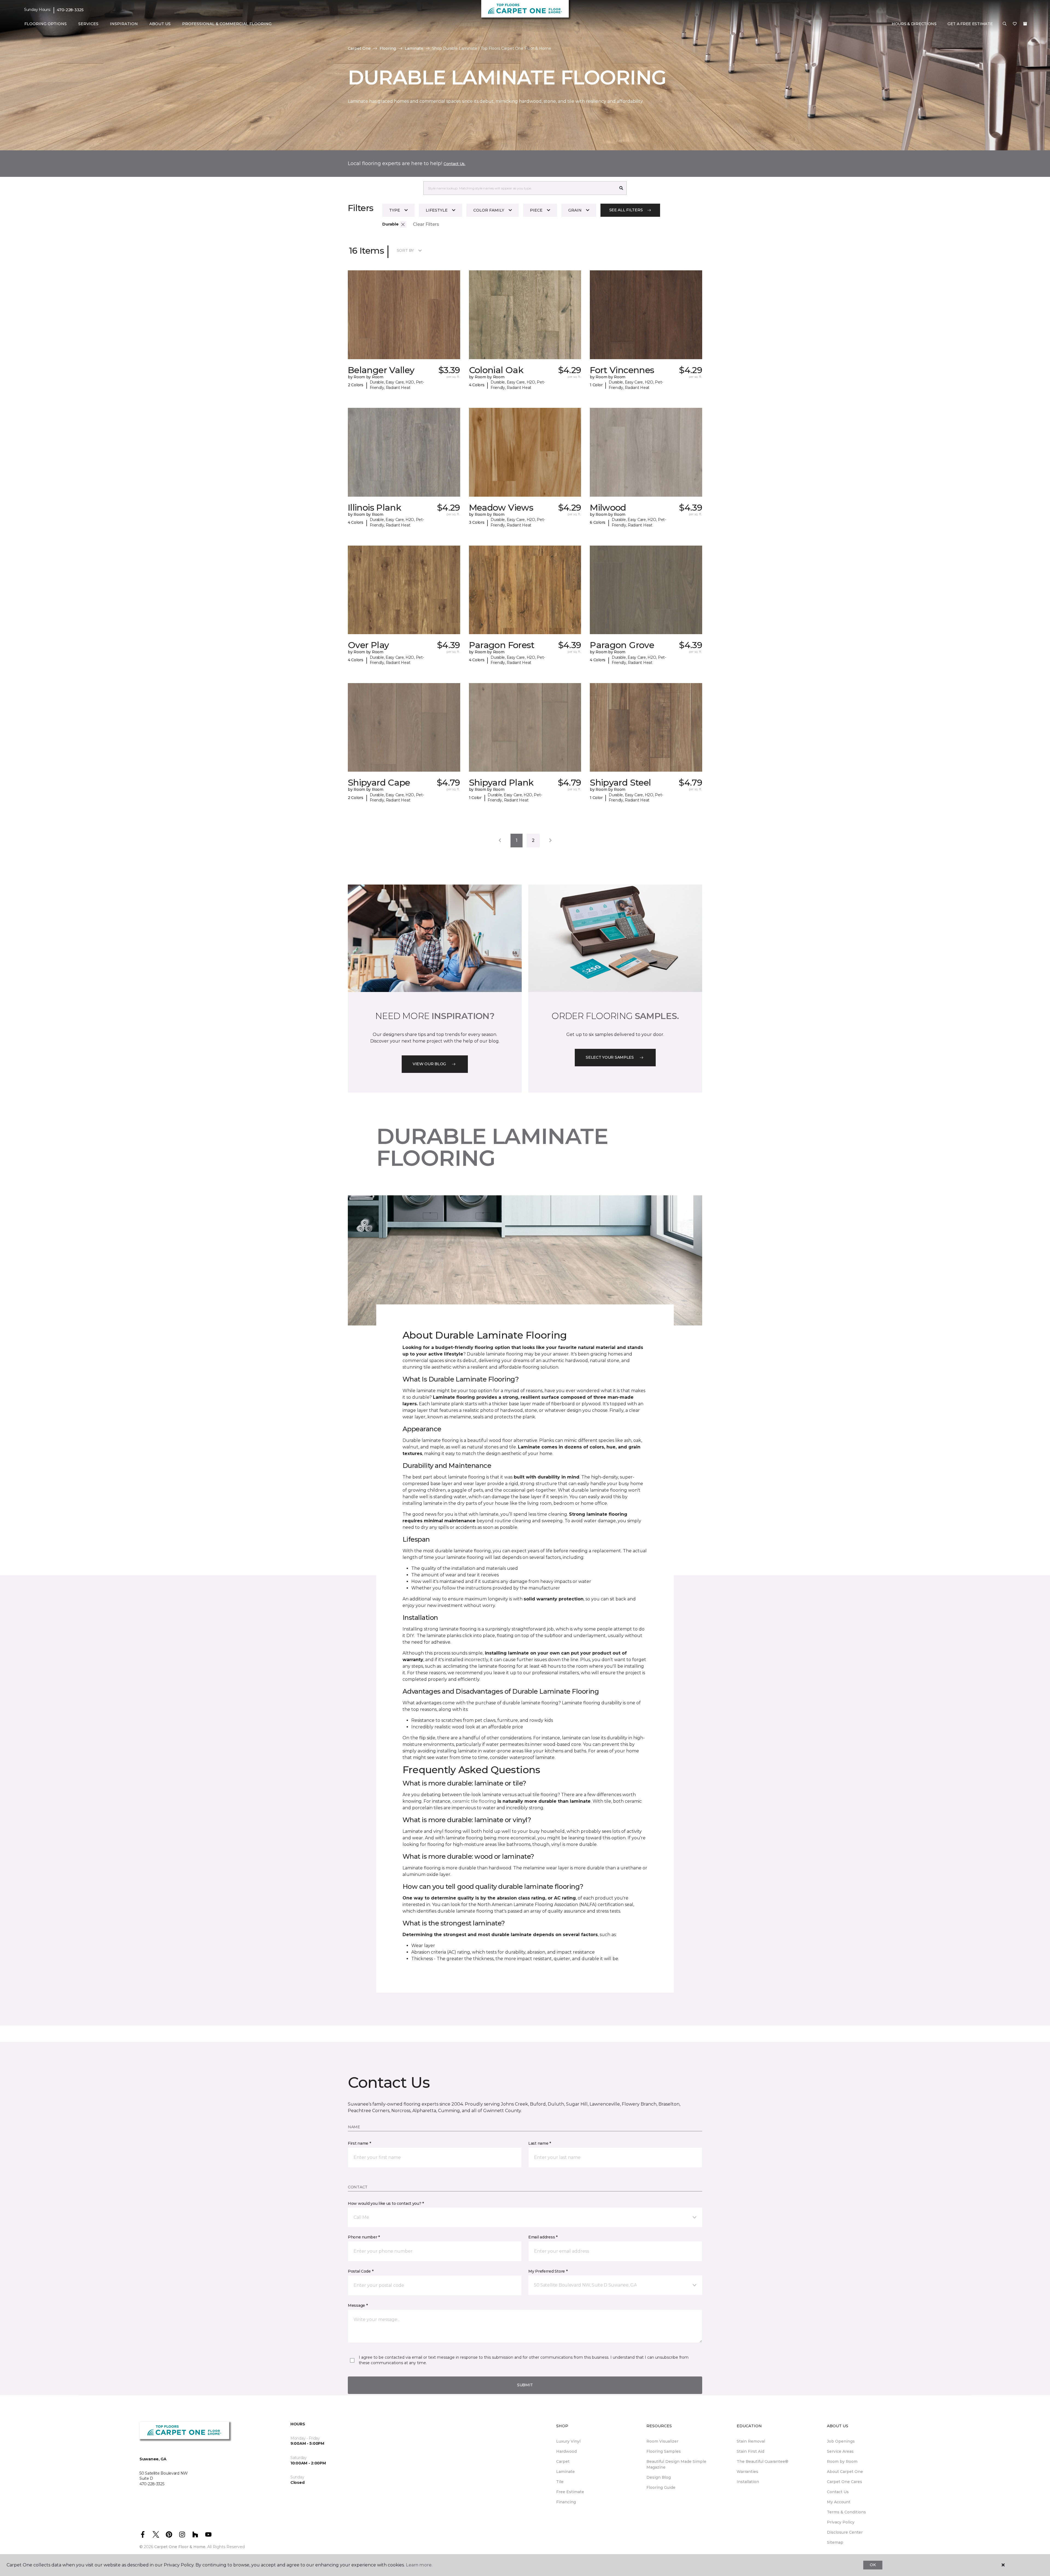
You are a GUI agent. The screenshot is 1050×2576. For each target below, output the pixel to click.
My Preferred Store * (548, 2271)
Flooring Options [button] (46, 24)
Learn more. (419, 2565)
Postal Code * (361, 2271)
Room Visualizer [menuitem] (662, 2441)
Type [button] (395, 210)
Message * (358, 2305)
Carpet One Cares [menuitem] (845, 2482)
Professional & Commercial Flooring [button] (227, 24)
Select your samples (610, 1057)
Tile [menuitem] (560, 2482)
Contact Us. (454, 164)
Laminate (414, 48)
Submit (525, 2385)
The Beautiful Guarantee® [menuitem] (762, 2461)
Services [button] (88, 24)
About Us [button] (160, 24)
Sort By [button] (405, 250)
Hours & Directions (914, 24)
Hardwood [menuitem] (566, 2451)
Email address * (543, 2237)
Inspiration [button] (124, 24)
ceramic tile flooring (474, 1801)
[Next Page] (550, 841)
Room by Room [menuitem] (842, 2461)
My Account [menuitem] (839, 2502)
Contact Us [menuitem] (838, 2492)
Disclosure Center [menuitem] (845, 2532)
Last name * (540, 2143)
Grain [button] (575, 210)
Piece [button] (536, 210)
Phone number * (364, 2237)
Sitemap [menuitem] (835, 2542)
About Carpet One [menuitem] (845, 2472)
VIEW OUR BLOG (429, 1064)
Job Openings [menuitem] (841, 2441)
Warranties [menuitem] (747, 2472)
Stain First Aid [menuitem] (750, 2451)
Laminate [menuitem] (565, 2472)
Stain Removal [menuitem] (751, 2441)
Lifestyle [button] (437, 210)
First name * (359, 2143)
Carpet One (359, 48)
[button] (1005, 24)
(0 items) (1025, 24)
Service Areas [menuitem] (840, 2451)
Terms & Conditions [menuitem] (846, 2512)
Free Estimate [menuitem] (570, 2492)
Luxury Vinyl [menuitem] (568, 2441)
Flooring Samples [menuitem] (664, 2451)
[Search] (621, 188)
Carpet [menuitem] (563, 2461)
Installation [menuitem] (748, 2482)
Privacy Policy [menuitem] (841, 2522)
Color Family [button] (489, 210)
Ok (873, 2565)
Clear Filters (426, 224)
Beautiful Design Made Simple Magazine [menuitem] (676, 2464)
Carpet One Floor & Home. (180, 2547)
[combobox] (520, 188)
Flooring (388, 48)
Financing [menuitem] (566, 2502)
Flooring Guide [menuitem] (661, 2487)
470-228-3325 (70, 10)
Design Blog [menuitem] (659, 2477)
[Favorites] (1015, 24)
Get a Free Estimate (970, 24)
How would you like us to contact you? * (386, 2203)
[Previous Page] (500, 841)
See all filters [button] (626, 210)
